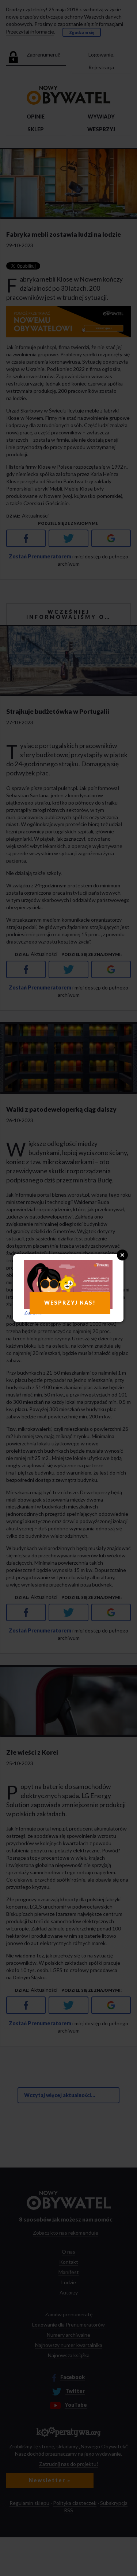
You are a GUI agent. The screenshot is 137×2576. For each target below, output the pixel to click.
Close (122, 1255)
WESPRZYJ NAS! (70, 1303)
